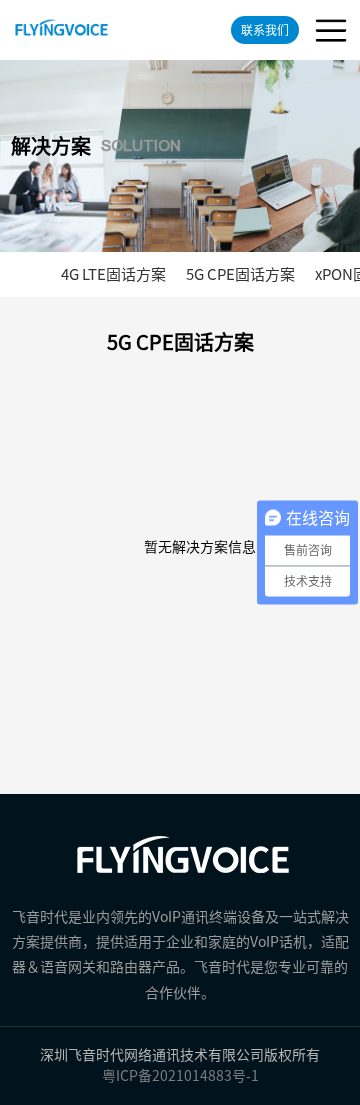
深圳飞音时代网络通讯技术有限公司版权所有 (180, 1055)
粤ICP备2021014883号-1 (180, 1076)
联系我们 (265, 30)
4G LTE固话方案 (113, 274)
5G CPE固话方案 (240, 274)
